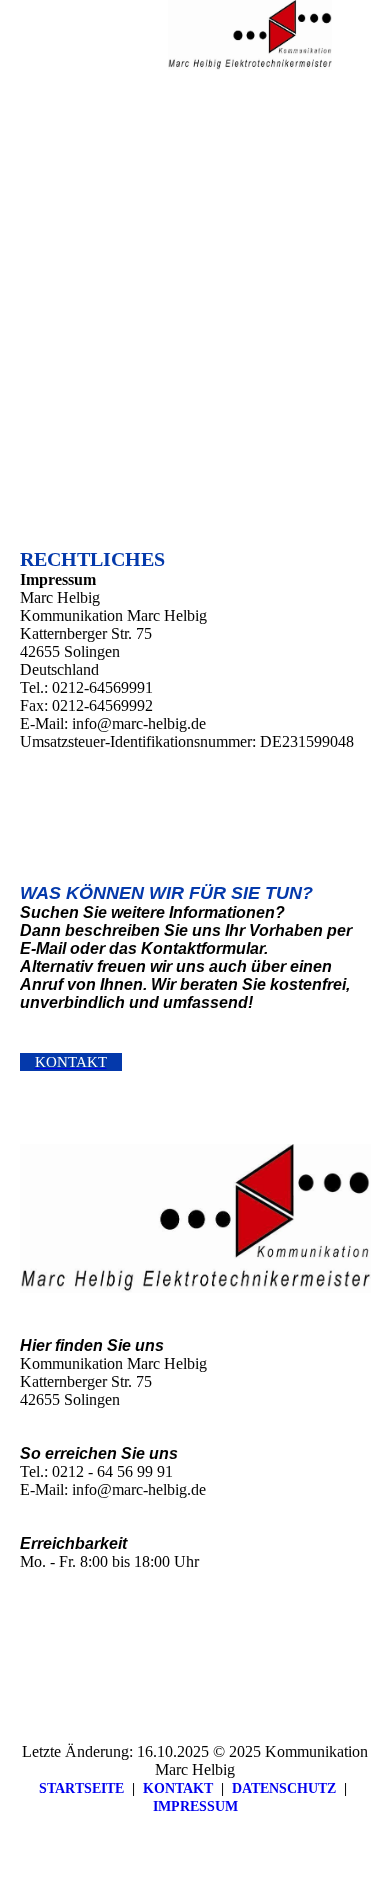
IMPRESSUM (195, 1806)
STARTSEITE (81, 1788)
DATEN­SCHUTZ (284, 1788)
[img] (250, 35)
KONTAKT (178, 1788)
